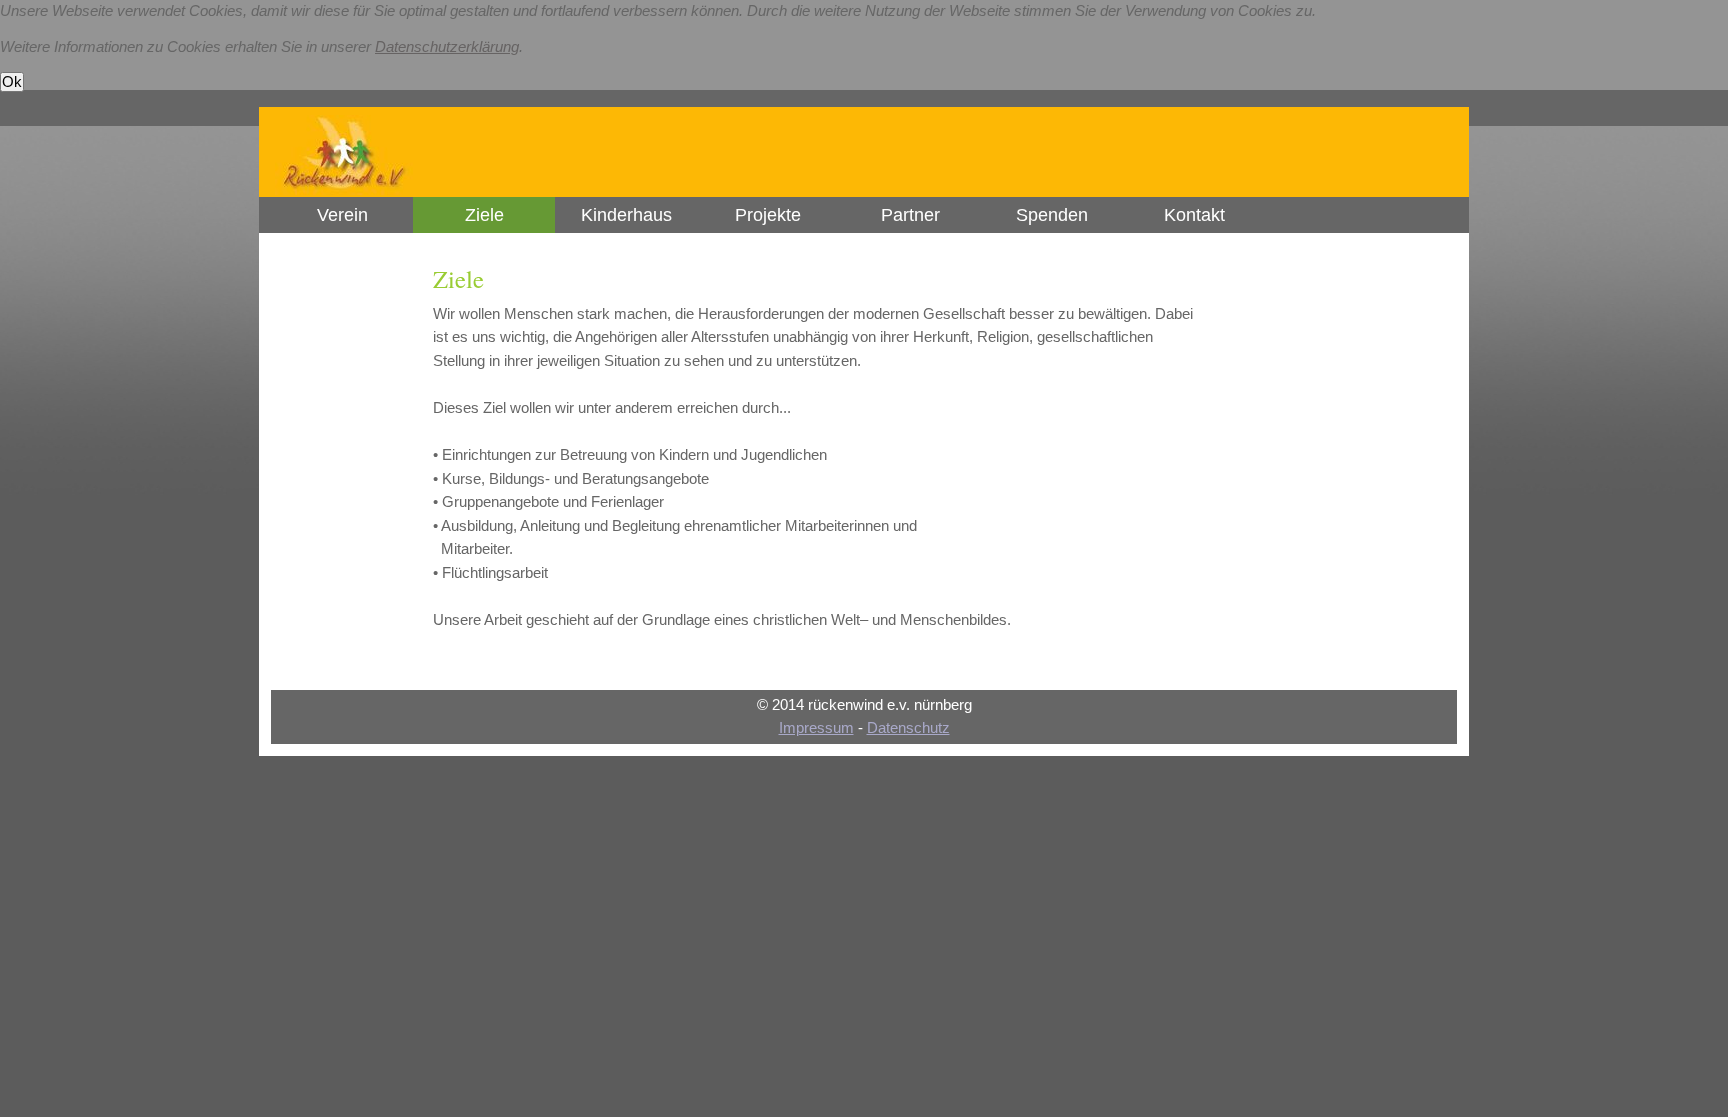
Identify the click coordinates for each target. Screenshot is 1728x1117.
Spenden (1052, 215)
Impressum (816, 728)
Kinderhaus (626, 215)
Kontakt (1194, 215)
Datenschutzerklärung (447, 47)
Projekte (768, 215)
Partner (910, 215)
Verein (342, 215)
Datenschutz (908, 728)
